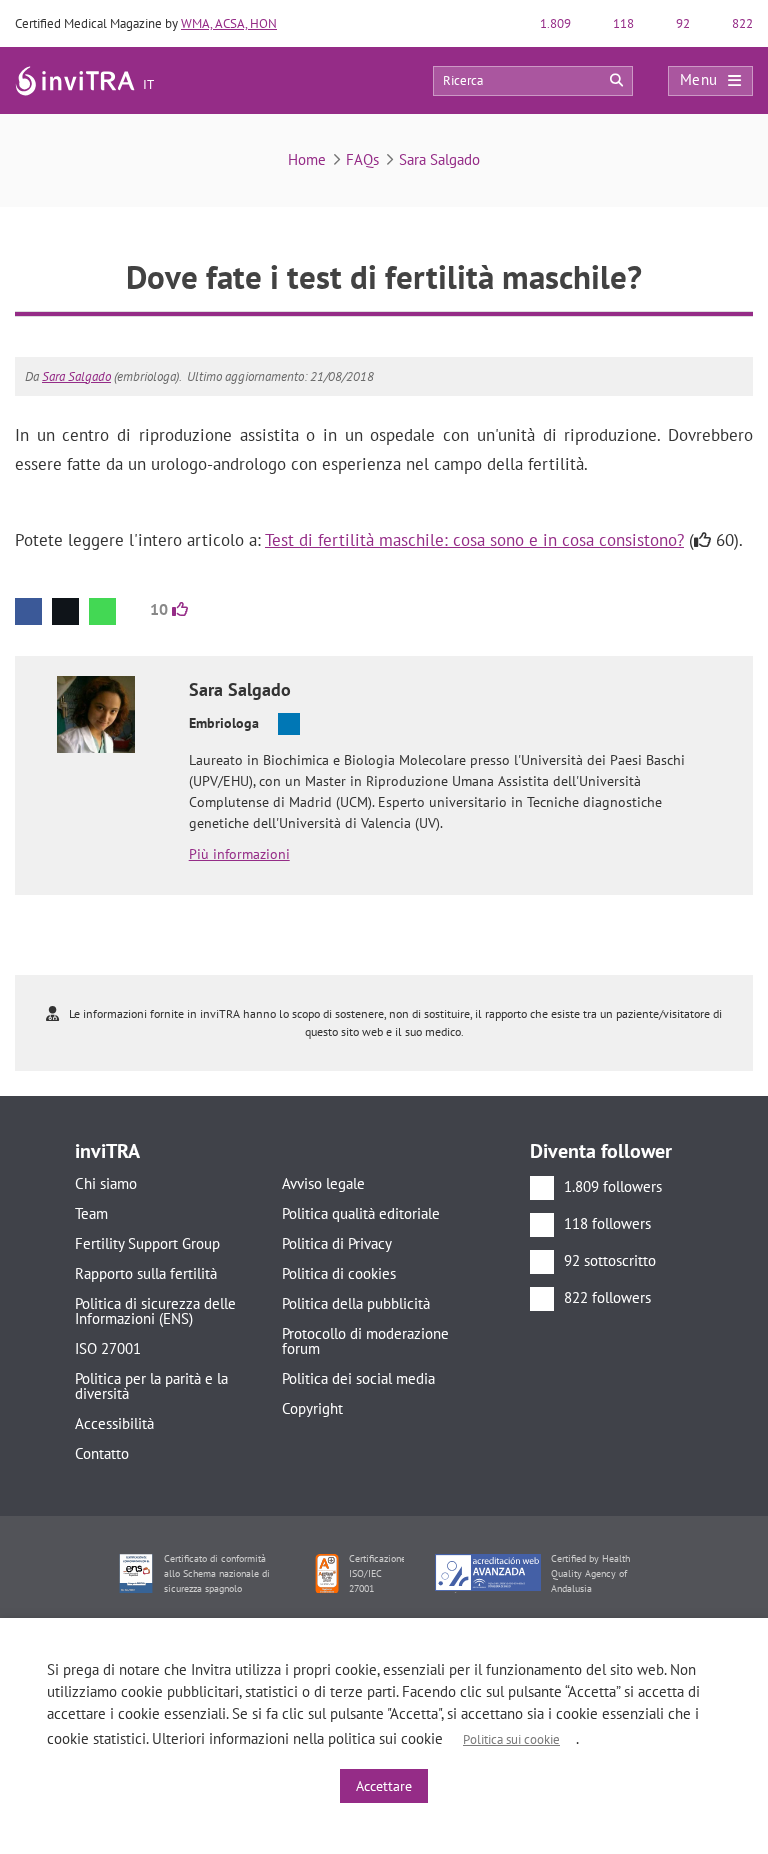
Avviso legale (323, 1183)
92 (681, 23)
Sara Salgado (439, 159)
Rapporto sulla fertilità (146, 1273)
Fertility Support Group (147, 1243)
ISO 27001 (108, 1348)
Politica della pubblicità (356, 1303)
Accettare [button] (384, 1786)
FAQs (362, 159)
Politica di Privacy (337, 1243)
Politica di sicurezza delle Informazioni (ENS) (155, 1311)
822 (741, 23)
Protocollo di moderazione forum (365, 1341)
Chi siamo (106, 1183)
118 (622, 23)
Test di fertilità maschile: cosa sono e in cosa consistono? (474, 540)
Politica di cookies (339, 1273)
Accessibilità (114, 1423)
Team (91, 1213)
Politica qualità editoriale (361, 1213)
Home (307, 159)
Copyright (312, 1408)
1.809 (554, 23)
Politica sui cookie (511, 1739)
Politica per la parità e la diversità (151, 1386)
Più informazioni (239, 854)
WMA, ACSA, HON (229, 23)
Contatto (102, 1453)
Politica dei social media (358, 1378)
